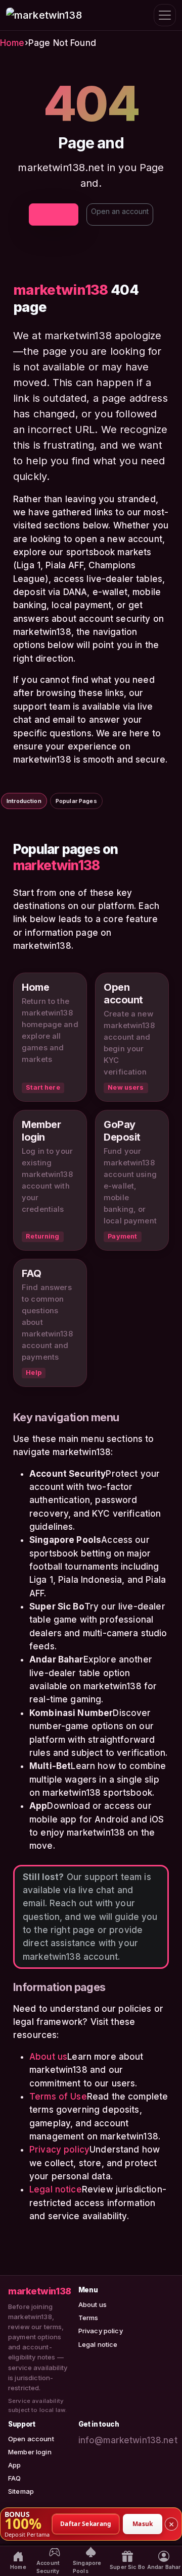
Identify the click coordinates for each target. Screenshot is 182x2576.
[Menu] (165, 15)
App (14, 2465)
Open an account (120, 211)
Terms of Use (58, 2097)
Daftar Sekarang (86, 2523)
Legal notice (56, 2189)
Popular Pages (76, 801)
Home (12, 43)
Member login (30, 2452)
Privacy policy (59, 2150)
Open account (31, 2439)
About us (48, 2057)
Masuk (143, 2523)
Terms (88, 2318)
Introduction (24, 801)
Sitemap (21, 2491)
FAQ (14, 2478)
